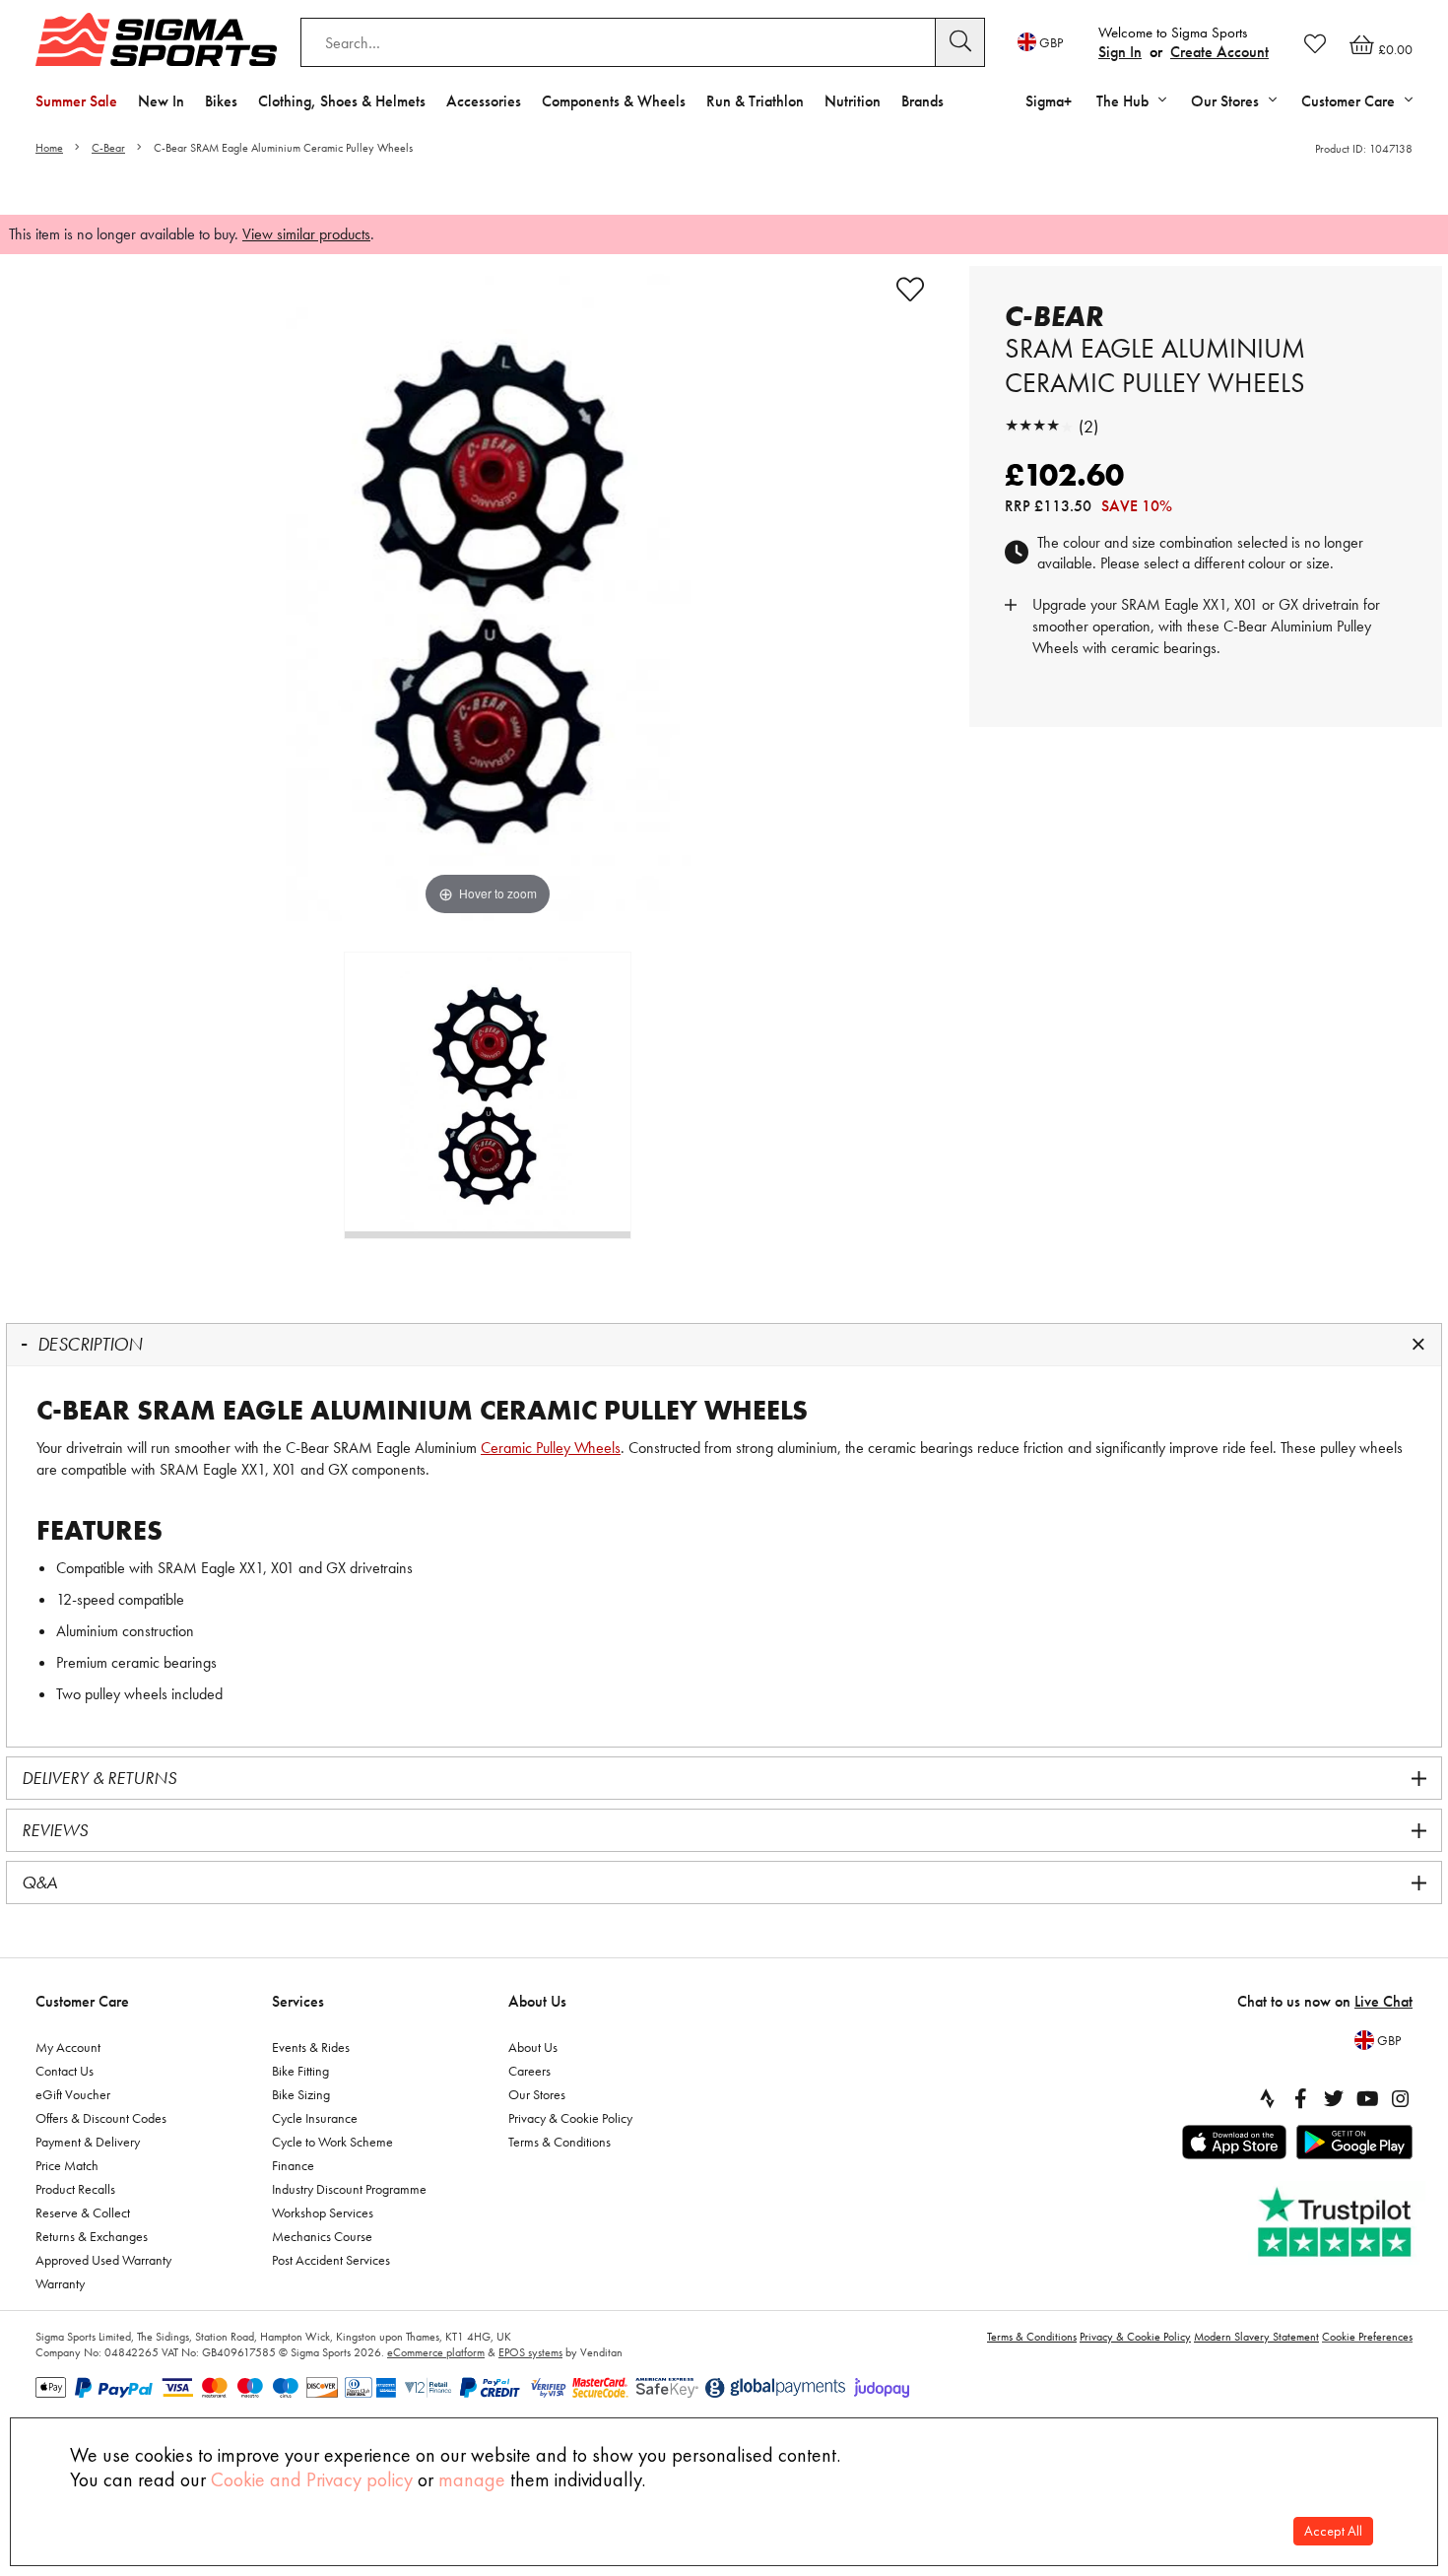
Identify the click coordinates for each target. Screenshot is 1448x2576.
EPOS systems (530, 2352)
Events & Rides (311, 2047)
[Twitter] (1334, 2098)
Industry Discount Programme (349, 2189)
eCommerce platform (436, 2352)
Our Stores (537, 2094)
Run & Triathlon (755, 101)
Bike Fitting (300, 2071)
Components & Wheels (614, 101)
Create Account (1219, 52)
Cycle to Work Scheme (332, 2142)
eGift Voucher (73, 2094)
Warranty (60, 2283)
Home (49, 148)
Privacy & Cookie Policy (570, 2118)
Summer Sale (76, 101)
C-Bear (108, 148)
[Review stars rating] (1039, 426)
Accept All (1333, 2531)
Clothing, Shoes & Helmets (342, 101)
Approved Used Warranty (103, 2260)
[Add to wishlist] (910, 290)
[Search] (960, 42)
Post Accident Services (331, 2260)
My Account (68, 2047)
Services (298, 2001)
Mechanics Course (322, 2236)
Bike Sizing (301, 2094)
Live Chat (1383, 2001)
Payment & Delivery (88, 2142)
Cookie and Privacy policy (312, 2479)
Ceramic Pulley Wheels (551, 1448)
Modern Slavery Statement (1256, 2337)
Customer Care (82, 2001)
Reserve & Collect (83, 2213)
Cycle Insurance (315, 2118)
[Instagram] (1401, 2098)
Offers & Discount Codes (101, 2118)
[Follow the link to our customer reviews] (1337, 2223)
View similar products (306, 234)
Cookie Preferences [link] (1367, 2337)
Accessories (484, 101)
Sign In (1120, 52)
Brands (922, 101)
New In (161, 101)
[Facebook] (1300, 2098)
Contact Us (65, 2071)
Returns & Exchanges (92, 2236)
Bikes (221, 101)
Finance (293, 2165)
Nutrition (853, 101)
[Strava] (1267, 2098)
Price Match (67, 2165)
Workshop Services (323, 2213)
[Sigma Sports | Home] (156, 39)
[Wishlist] (1315, 43)
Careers (529, 2071)
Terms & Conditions (559, 2142)
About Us (537, 2001)
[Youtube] (1367, 2098)
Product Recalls (75, 2189)
